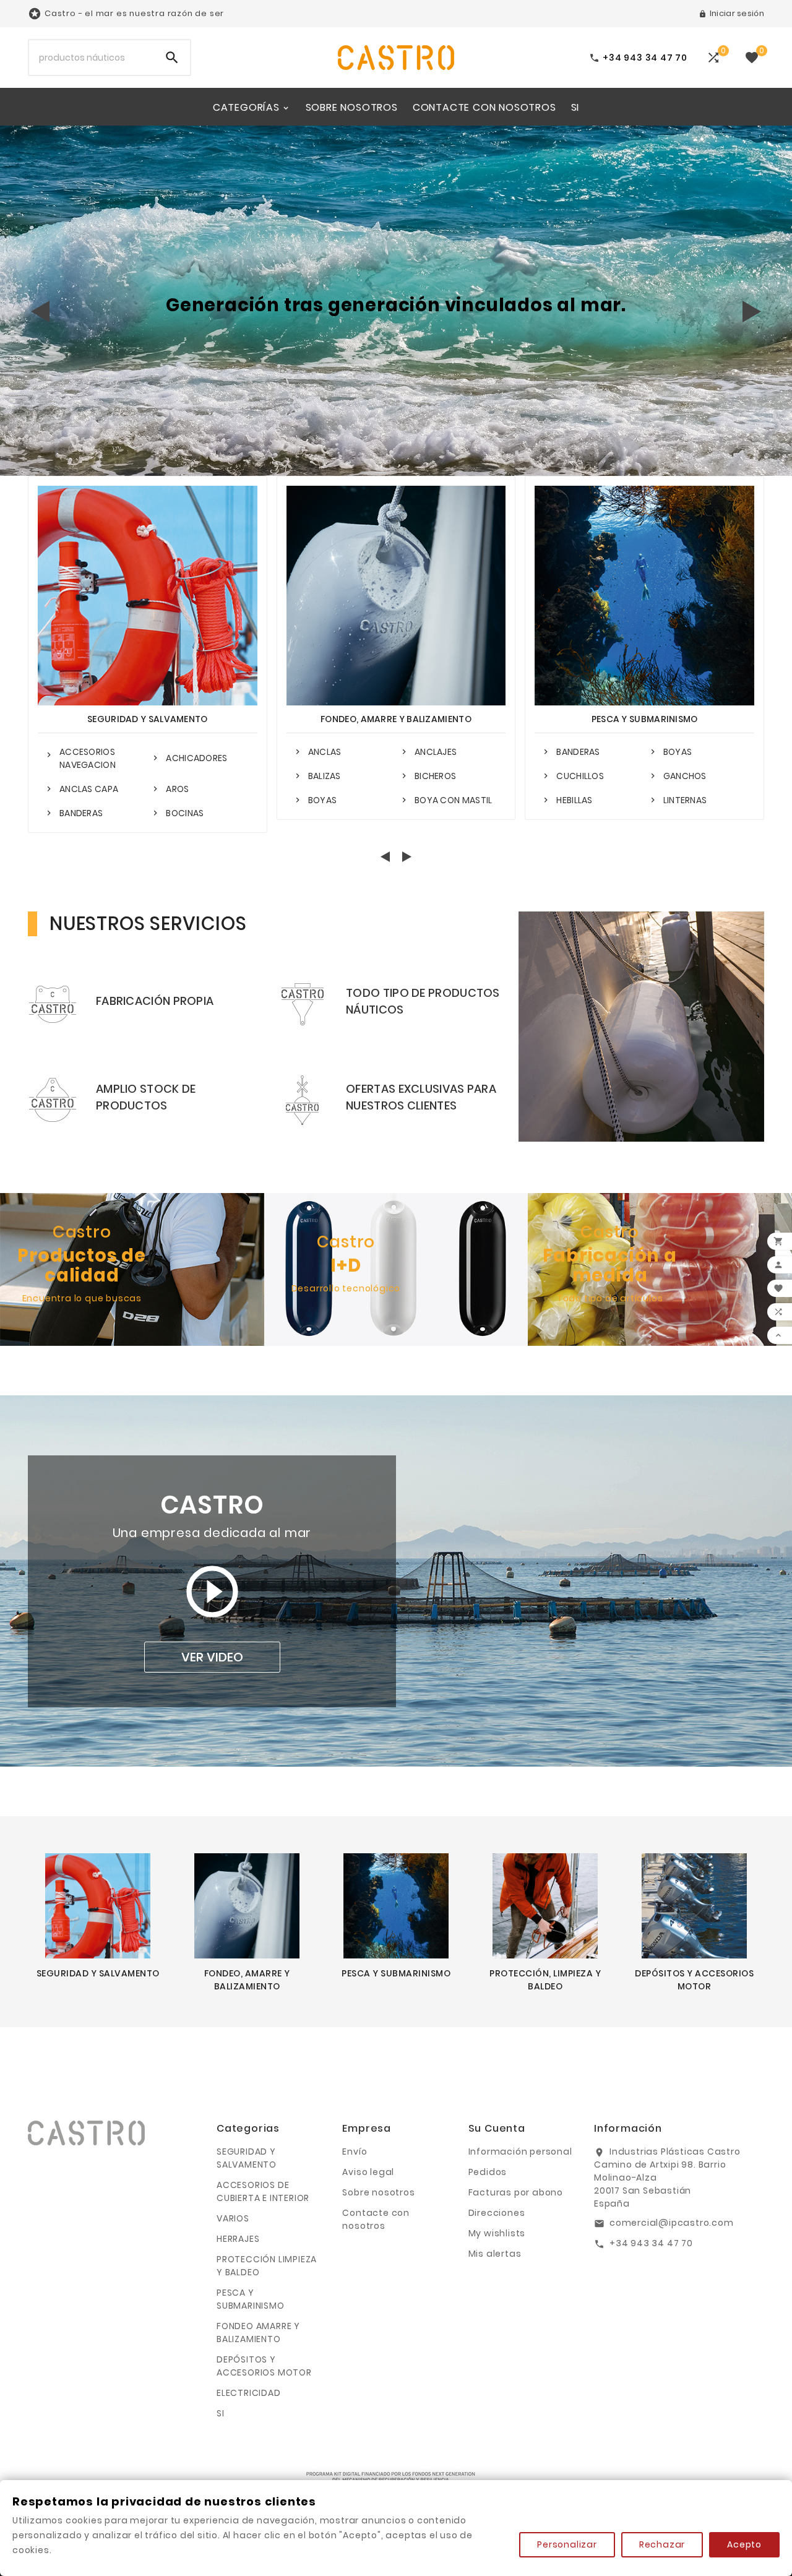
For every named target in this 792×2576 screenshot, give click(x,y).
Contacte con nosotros (376, 2219)
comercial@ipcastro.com (672, 2223)
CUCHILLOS (580, 776)
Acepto (744, 2544)
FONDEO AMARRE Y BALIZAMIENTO (258, 2333)
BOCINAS (185, 813)
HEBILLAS (574, 800)
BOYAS (323, 800)
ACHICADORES (196, 758)
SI (221, 2413)
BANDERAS (81, 813)
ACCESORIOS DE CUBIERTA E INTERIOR (263, 2191)
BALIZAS (325, 776)
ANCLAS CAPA (89, 789)
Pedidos (488, 2172)
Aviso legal (368, 2172)
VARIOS (233, 2218)
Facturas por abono (516, 2192)
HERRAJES (238, 2239)
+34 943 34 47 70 (651, 2243)
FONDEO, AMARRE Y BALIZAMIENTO (396, 719)
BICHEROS (435, 776)
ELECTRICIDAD (249, 2393)
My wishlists (497, 2233)
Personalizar (567, 2544)
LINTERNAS (685, 800)
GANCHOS (685, 776)
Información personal (520, 2152)
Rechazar (662, 2544)
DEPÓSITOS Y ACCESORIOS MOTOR (264, 2366)
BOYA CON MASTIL (454, 800)
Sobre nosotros (378, 2192)
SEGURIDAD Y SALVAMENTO (148, 719)
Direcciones (497, 2213)
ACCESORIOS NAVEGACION (88, 758)
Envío (355, 2152)
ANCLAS (325, 752)
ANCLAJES (436, 752)
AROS (177, 789)
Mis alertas (495, 2254)
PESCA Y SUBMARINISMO (645, 719)
